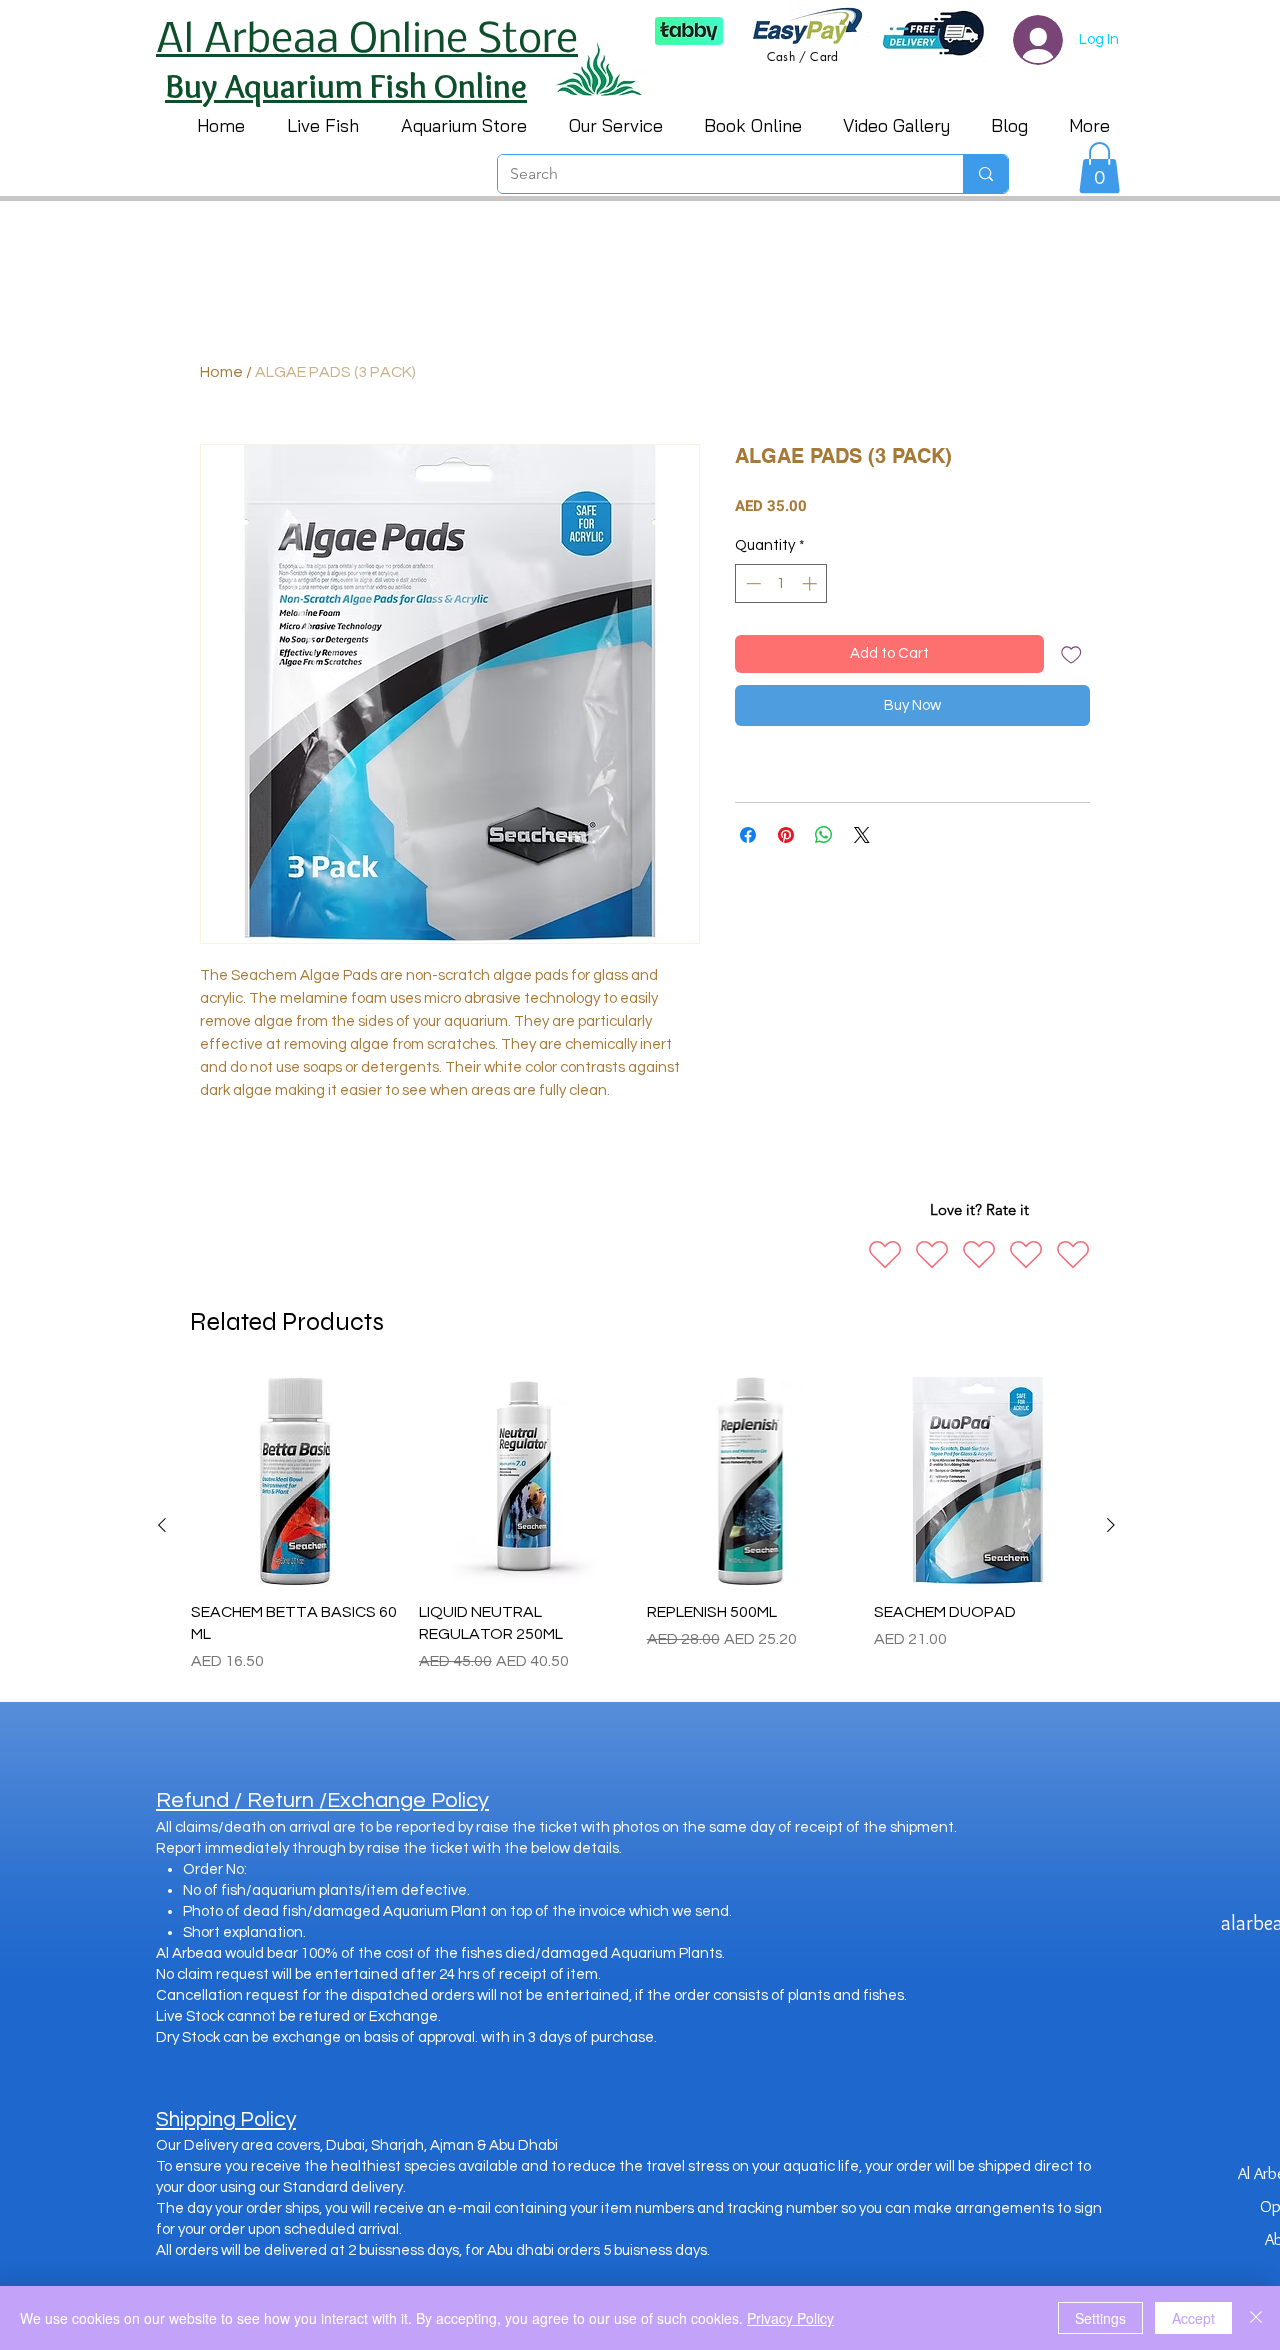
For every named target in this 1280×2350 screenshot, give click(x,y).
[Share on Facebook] (748, 835)
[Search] (985, 174)
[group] (636, 1525)
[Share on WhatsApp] (824, 835)
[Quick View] (295, 1481)
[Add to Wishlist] (1071, 654)
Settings (1100, 2318)
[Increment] (811, 583)
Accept (1193, 2318)
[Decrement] (751, 583)
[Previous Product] (162, 1525)
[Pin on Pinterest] (786, 835)
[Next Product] (1111, 1525)
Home (221, 372)
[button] (1099, 167)
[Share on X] (862, 835)
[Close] (1256, 2318)
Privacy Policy (790, 2318)
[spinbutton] (781, 583)
